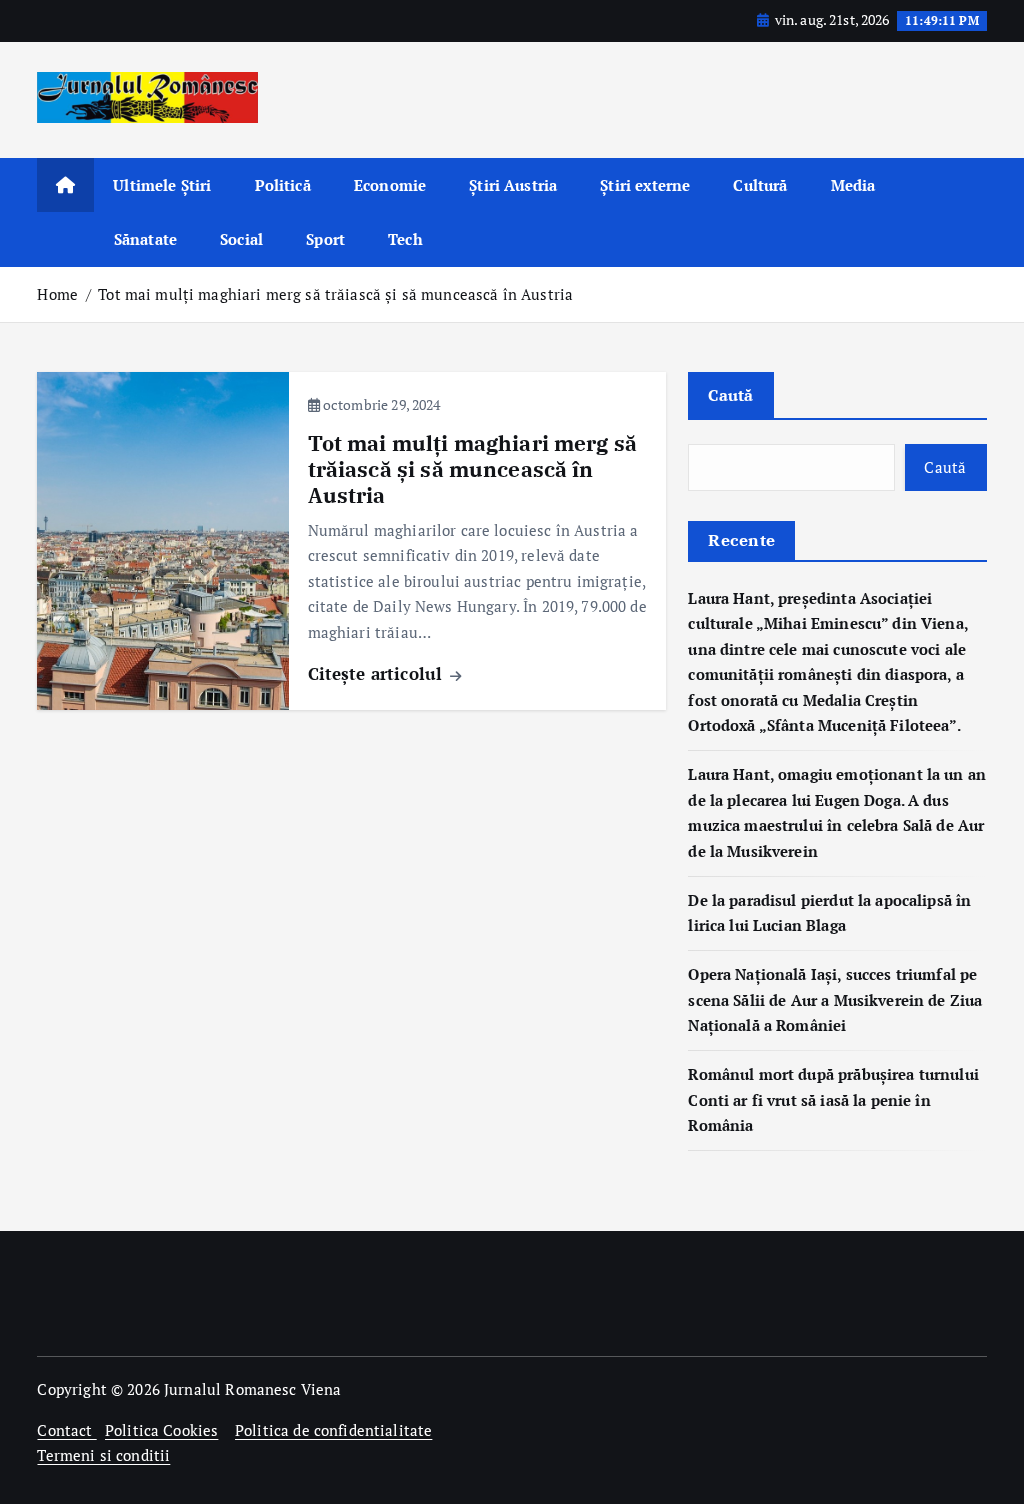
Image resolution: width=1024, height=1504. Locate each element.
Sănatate (145, 239)
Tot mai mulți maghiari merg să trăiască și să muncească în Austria (335, 294)
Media (853, 185)
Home (57, 294)
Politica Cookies (161, 1430)
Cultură (760, 185)
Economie (390, 185)
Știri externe (645, 185)
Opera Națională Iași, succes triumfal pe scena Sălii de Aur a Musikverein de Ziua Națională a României (835, 999)
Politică (283, 185)
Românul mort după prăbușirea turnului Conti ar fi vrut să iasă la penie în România (833, 1099)
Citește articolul (378, 673)
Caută (730, 395)
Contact (66, 1430)
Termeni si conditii (103, 1455)
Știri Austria (513, 185)
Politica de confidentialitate (333, 1430)
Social (241, 239)
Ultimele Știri (162, 185)
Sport (325, 239)
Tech (405, 239)
